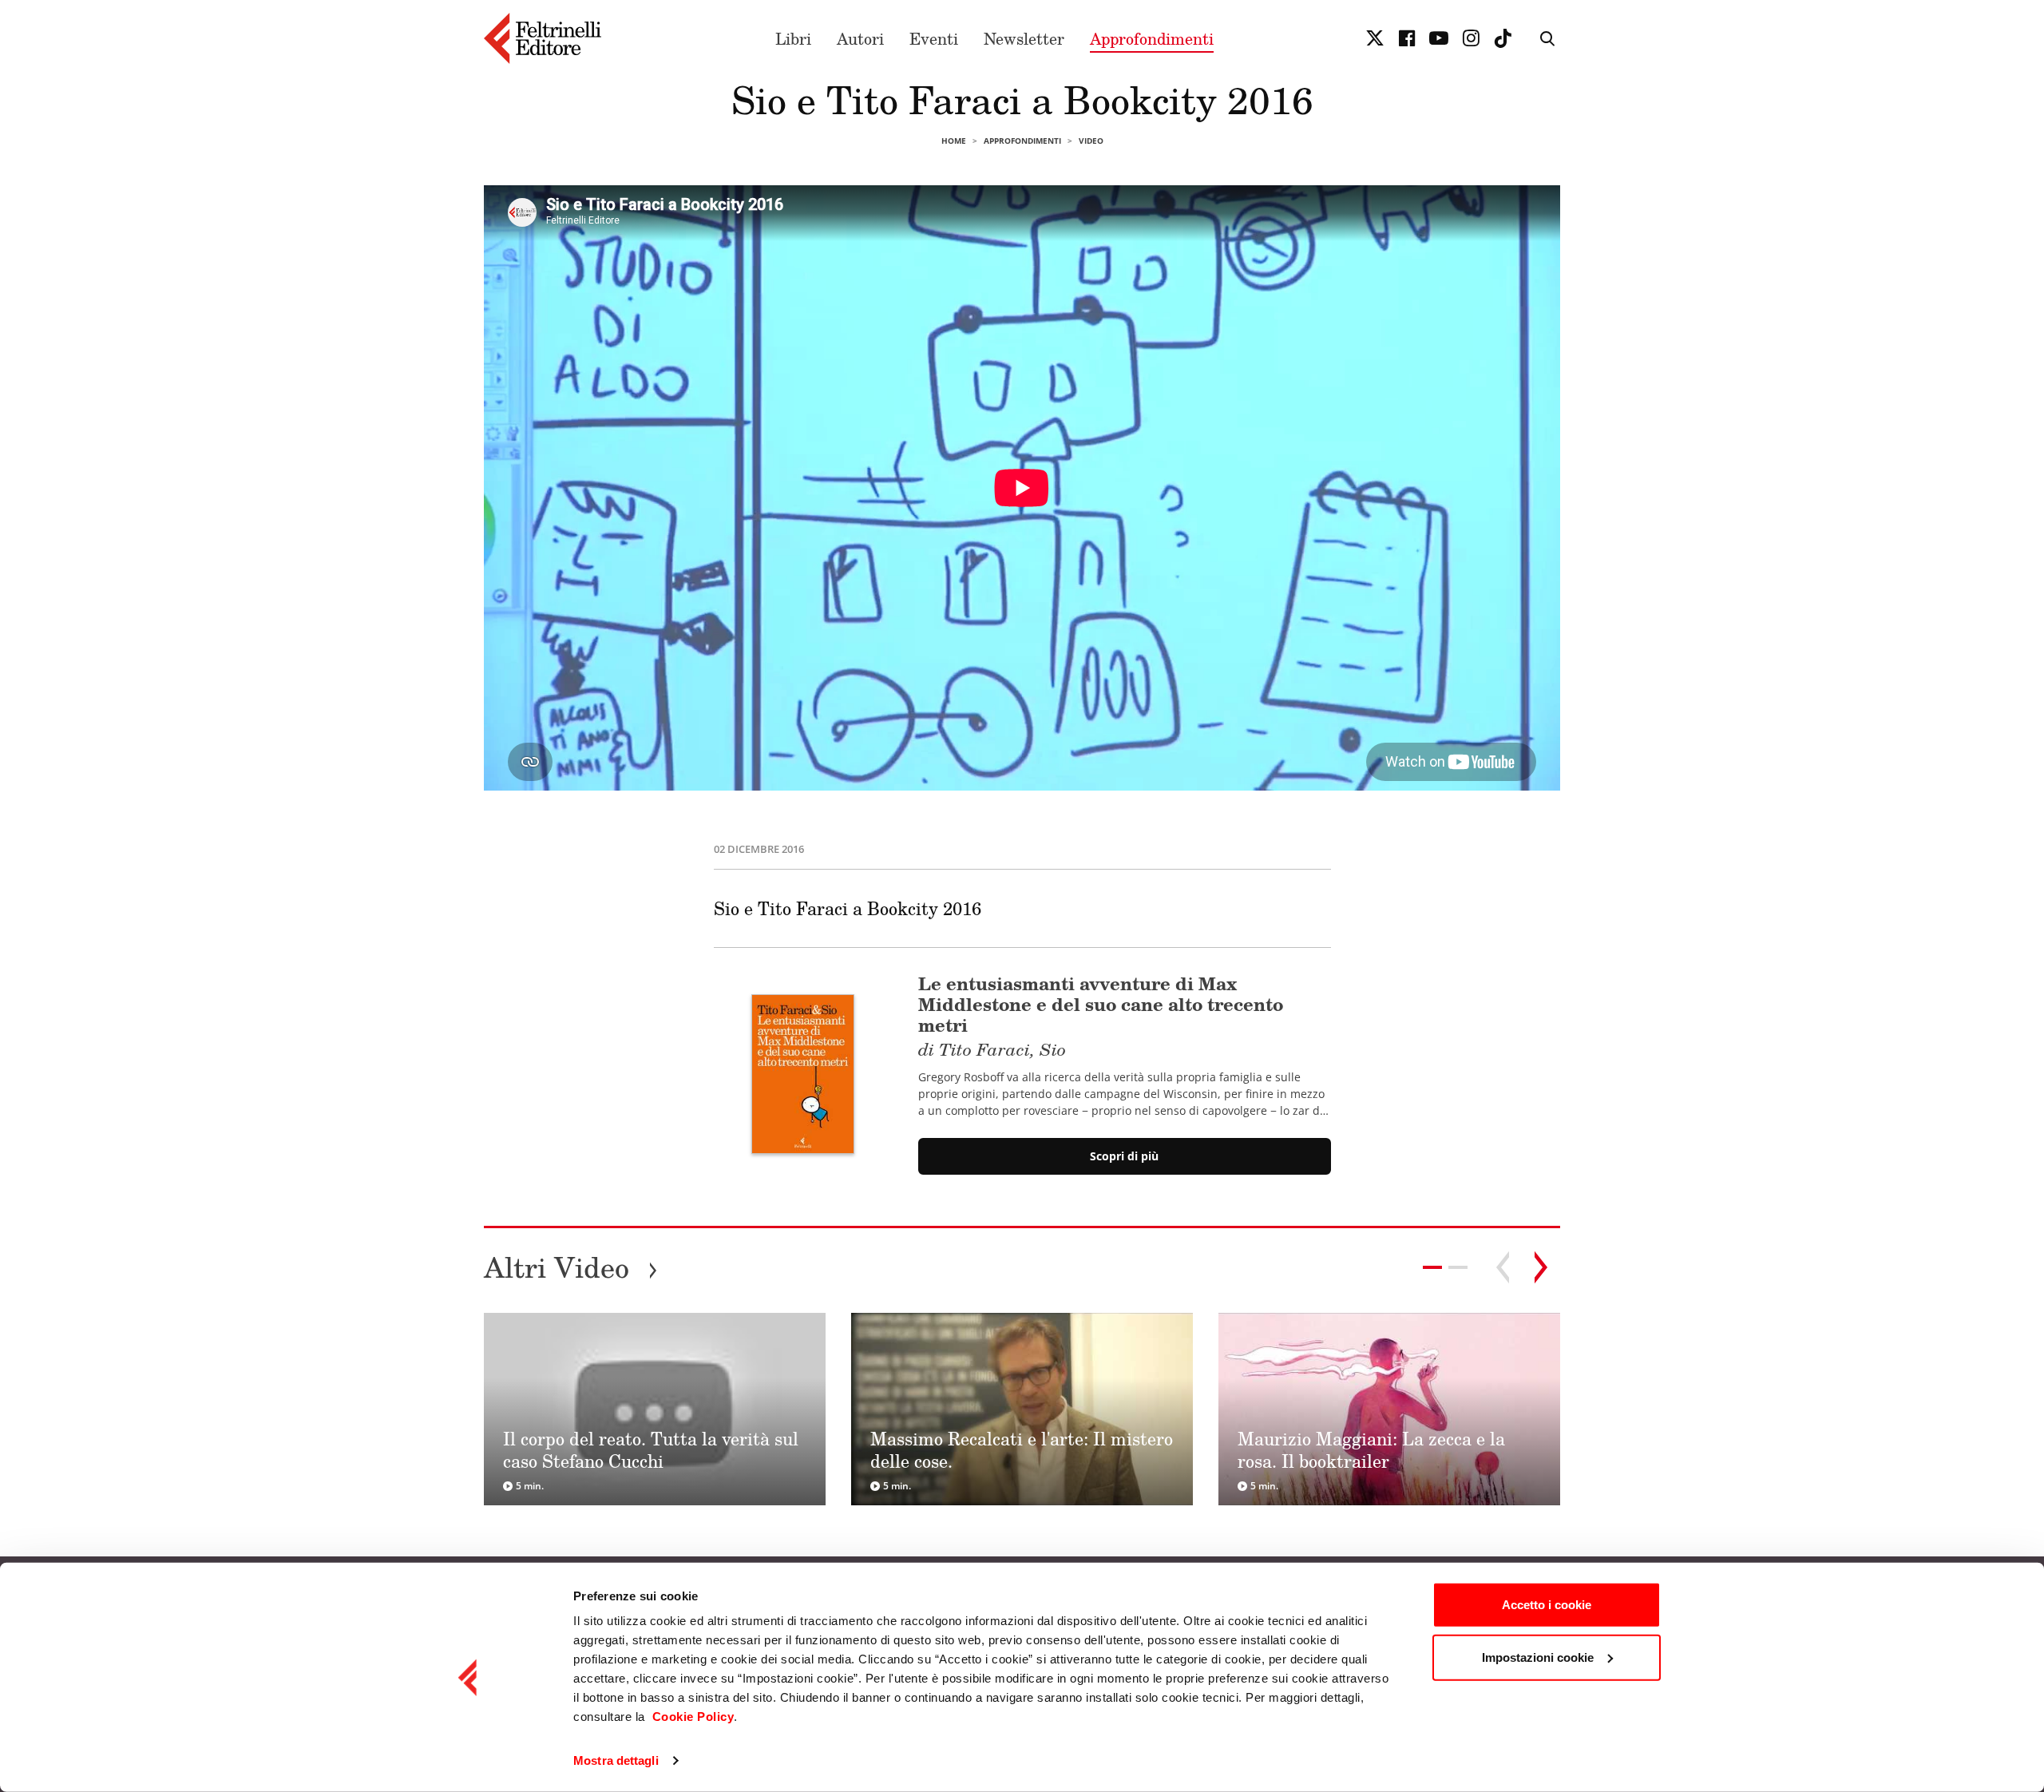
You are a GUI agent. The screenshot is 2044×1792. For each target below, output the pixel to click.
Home (954, 141)
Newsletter (1024, 38)
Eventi (934, 38)
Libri (793, 38)
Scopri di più (1124, 1156)
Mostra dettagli (616, 1760)
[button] (1458, 1267)
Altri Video (571, 1267)
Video (1091, 141)
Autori (860, 38)
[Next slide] (1541, 1267)
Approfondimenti (1152, 38)
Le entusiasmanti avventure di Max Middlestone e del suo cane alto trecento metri (1101, 1015)
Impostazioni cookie (1538, 1657)
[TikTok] (1503, 38)
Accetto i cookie (1547, 1605)
